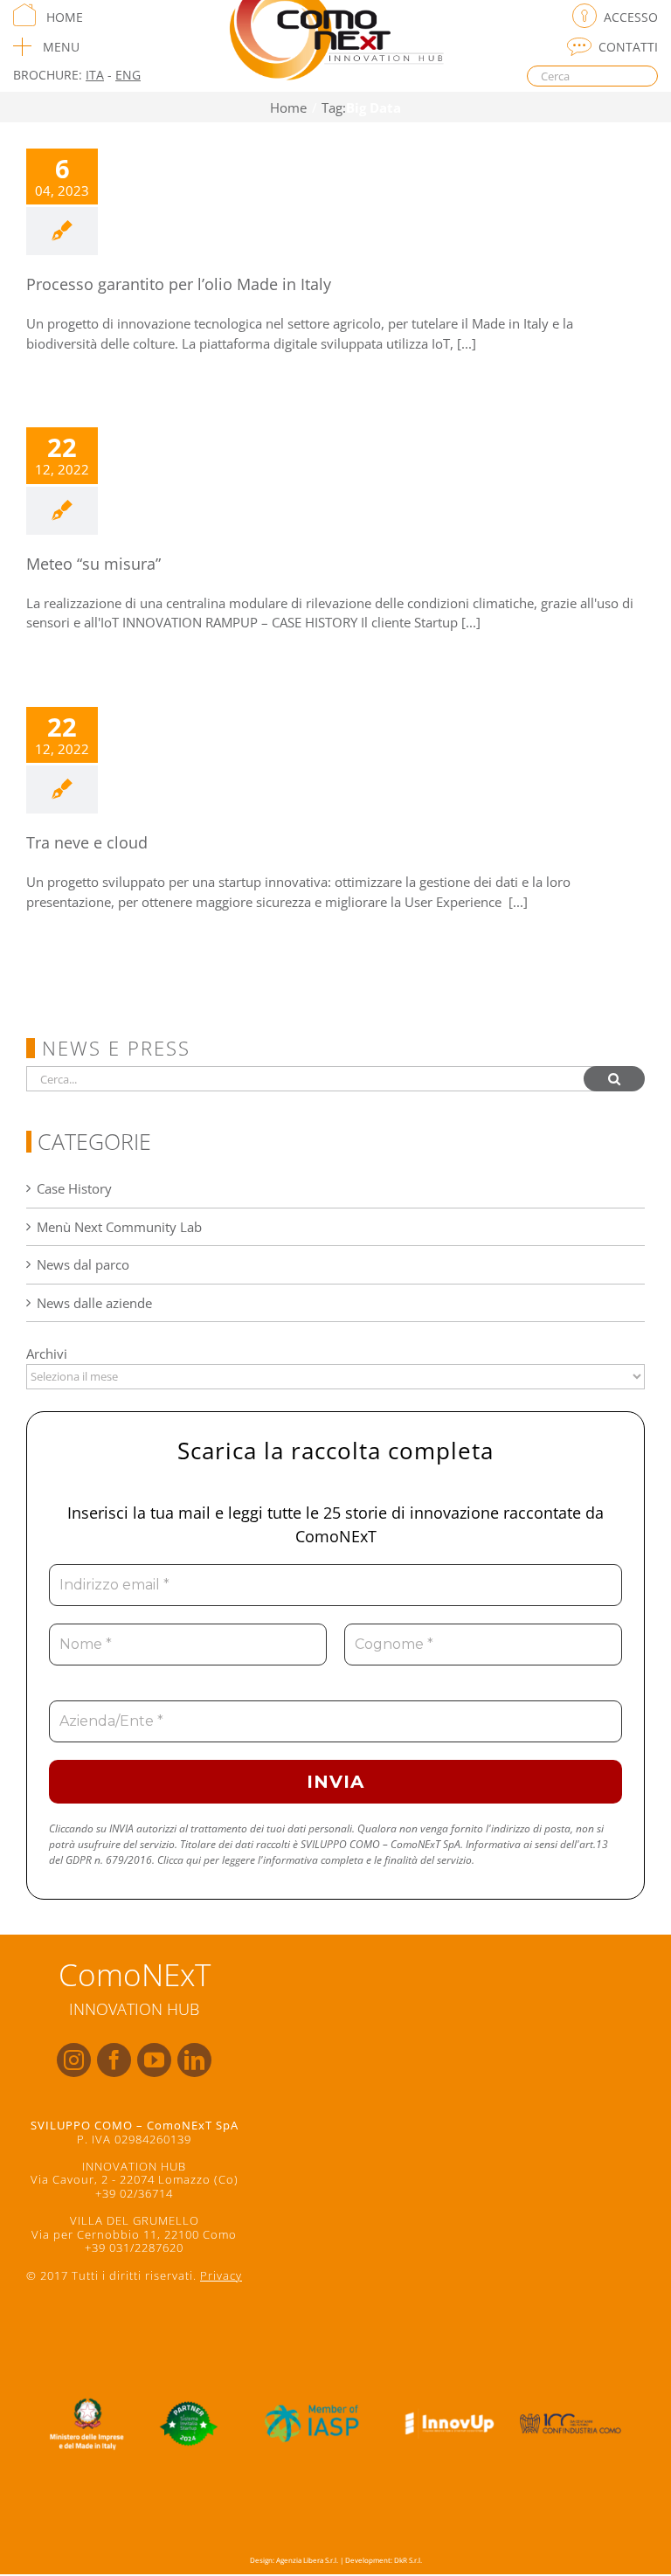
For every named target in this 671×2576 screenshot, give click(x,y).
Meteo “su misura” (93, 564)
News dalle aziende (94, 1303)
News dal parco (83, 1264)
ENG (128, 75)
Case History (74, 1188)
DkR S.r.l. (408, 2560)
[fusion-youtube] (154, 2060)
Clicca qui (179, 1860)
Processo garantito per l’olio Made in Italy (179, 284)
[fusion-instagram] (74, 2060)
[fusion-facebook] (114, 2060)
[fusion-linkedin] (194, 2060)
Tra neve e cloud (87, 842)
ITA (95, 75)
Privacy (221, 2275)
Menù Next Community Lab (119, 1227)
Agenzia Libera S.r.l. (307, 2560)
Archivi (47, 1354)
